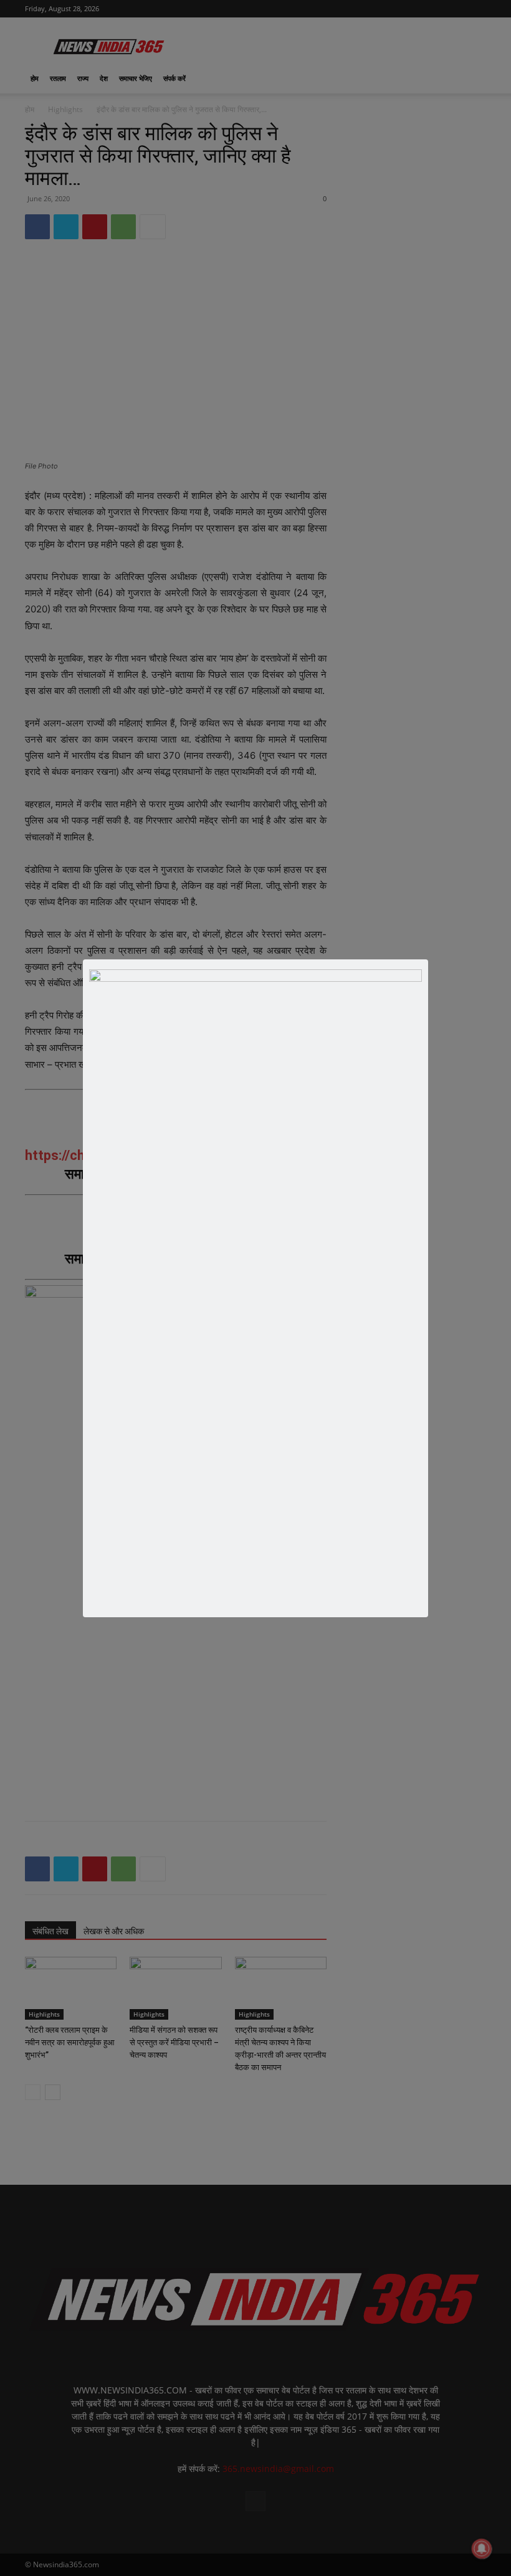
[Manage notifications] (482, 2549)
